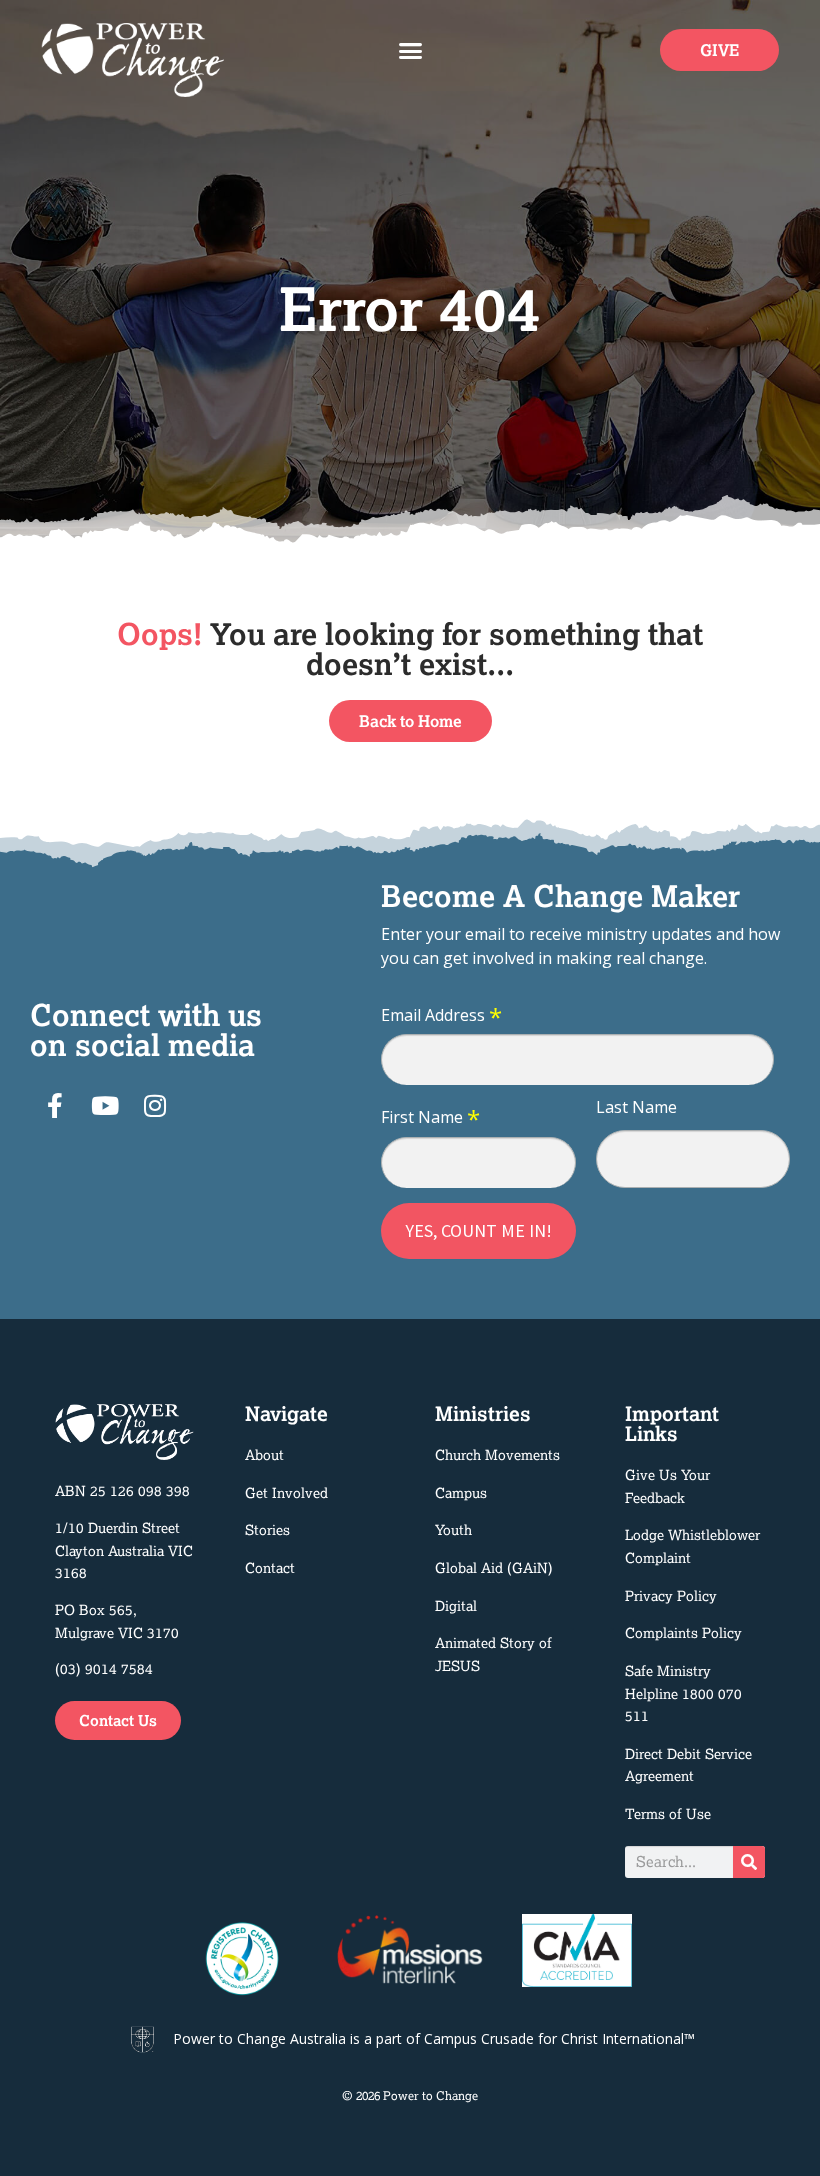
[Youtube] (105, 1106)
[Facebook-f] (55, 1106)
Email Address (441, 1016)
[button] (410, 50)
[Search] (749, 1862)
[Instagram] (155, 1106)
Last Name (636, 1107)
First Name (430, 1118)
